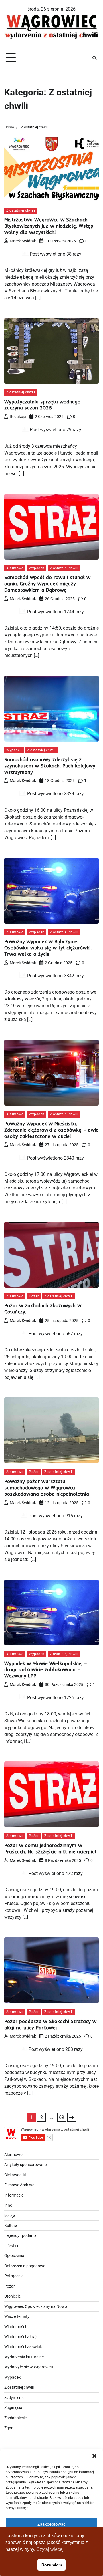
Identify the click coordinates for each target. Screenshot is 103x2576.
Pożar (34, 1296)
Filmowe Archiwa (19, 2185)
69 (62, 2117)
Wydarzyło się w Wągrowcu (29, 2367)
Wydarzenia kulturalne (24, 2357)
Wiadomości (15, 2327)
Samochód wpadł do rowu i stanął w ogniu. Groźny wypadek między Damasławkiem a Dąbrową (47, 583)
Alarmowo (15, 568)
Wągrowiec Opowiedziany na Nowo (36, 2306)
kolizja (10, 2215)
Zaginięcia (13, 2408)
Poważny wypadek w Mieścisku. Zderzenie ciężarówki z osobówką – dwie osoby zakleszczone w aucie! (51, 1130)
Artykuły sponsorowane (25, 2165)
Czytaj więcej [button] (50, 2549)
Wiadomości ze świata (24, 2347)
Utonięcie (12, 2296)
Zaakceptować (51, 2524)
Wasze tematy (17, 2316)
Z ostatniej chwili (21, 210)
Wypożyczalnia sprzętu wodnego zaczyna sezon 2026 (42, 405)
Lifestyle (12, 2246)
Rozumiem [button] (52, 2565)
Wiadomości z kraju (21, 2337)
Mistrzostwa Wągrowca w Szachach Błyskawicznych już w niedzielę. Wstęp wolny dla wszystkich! (49, 226)
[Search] (94, 58)
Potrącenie (14, 2276)
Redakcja (18, 417)
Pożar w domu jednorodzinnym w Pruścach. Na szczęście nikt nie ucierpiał (50, 1848)
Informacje (14, 2195)
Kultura (11, 2225)
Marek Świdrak (23, 241)
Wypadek (37, 568)
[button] (94, 2456)
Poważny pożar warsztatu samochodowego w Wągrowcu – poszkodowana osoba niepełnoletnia (47, 1487)
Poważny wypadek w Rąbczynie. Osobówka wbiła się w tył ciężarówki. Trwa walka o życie (48, 948)
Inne (8, 2205)
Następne (72, 2117)
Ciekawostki (15, 2175)
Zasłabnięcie (15, 2418)
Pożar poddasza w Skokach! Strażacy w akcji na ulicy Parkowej (50, 2024)
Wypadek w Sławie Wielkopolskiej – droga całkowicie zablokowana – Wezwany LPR (46, 1670)
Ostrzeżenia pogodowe (25, 2266)
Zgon (9, 2428)
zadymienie (14, 2398)
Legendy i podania (20, 2235)
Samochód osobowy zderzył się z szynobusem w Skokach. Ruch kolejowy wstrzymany (50, 766)
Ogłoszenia (14, 2256)
